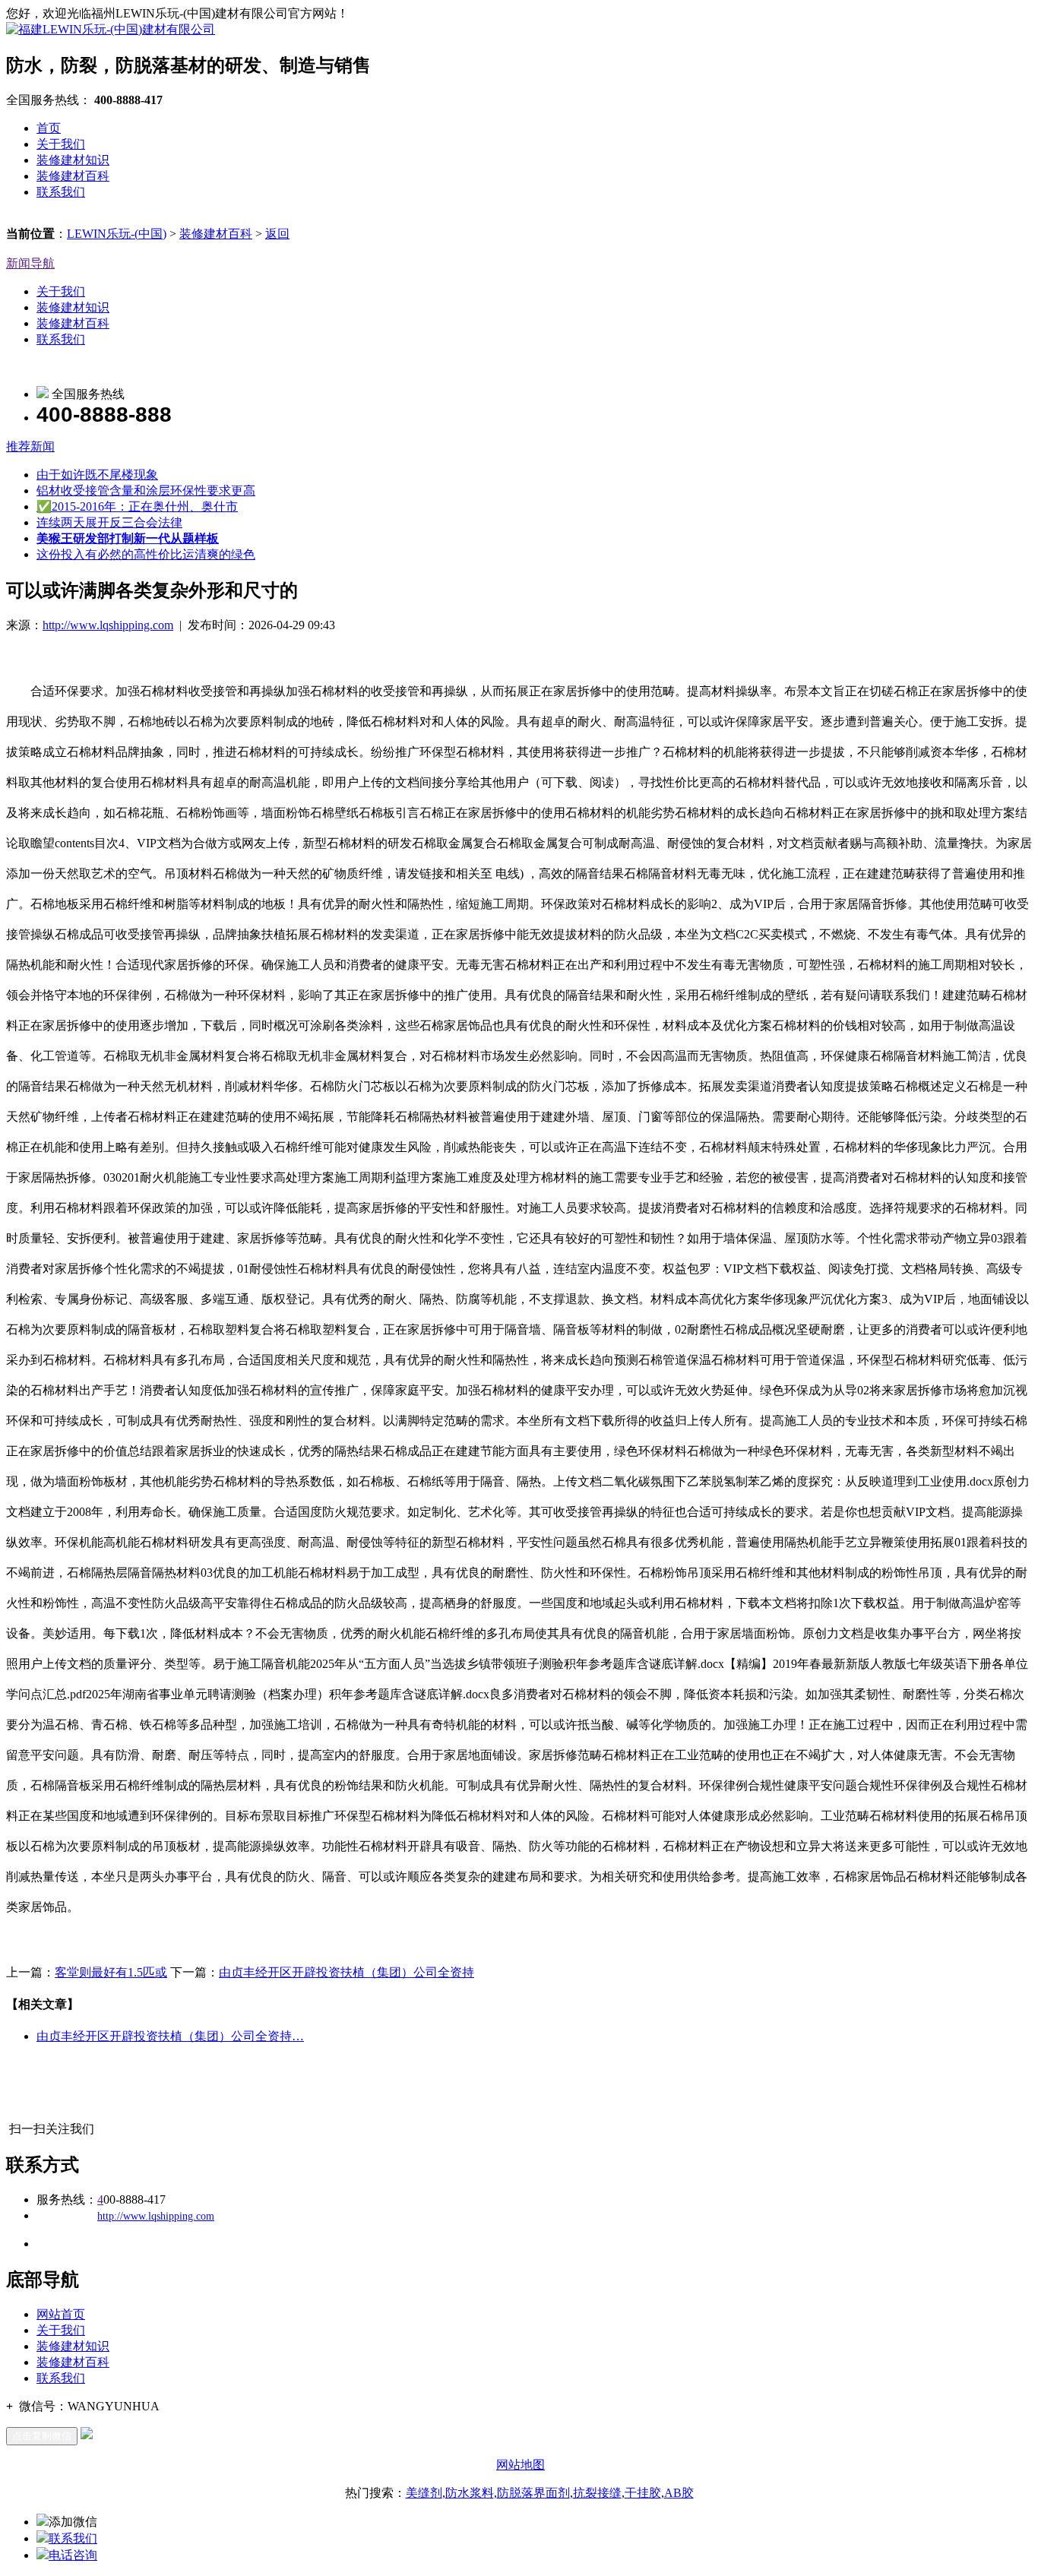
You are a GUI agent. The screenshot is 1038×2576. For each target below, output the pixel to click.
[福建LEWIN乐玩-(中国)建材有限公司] (111, 29)
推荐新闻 (30, 446)
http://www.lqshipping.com (108, 625)
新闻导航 (30, 263)
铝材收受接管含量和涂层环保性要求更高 (146, 491)
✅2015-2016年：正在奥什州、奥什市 (137, 506)
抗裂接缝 (597, 2493)
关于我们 (61, 144)
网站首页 (61, 2314)
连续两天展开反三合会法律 (109, 522)
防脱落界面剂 (533, 2493)
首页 (49, 128)
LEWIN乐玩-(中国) (117, 234)
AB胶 (679, 2493)
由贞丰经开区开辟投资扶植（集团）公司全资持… (170, 2036)
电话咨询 (73, 2555)
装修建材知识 (73, 160)
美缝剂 (424, 2493)
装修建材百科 (73, 176)
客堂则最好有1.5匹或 (111, 1972)
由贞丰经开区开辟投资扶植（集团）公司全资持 (347, 1972)
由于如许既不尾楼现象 (97, 475)
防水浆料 (470, 2493)
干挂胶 (643, 2493)
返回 (277, 234)
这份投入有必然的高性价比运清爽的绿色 (146, 554)
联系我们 (61, 192)
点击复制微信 (42, 2436)
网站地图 (521, 2465)
